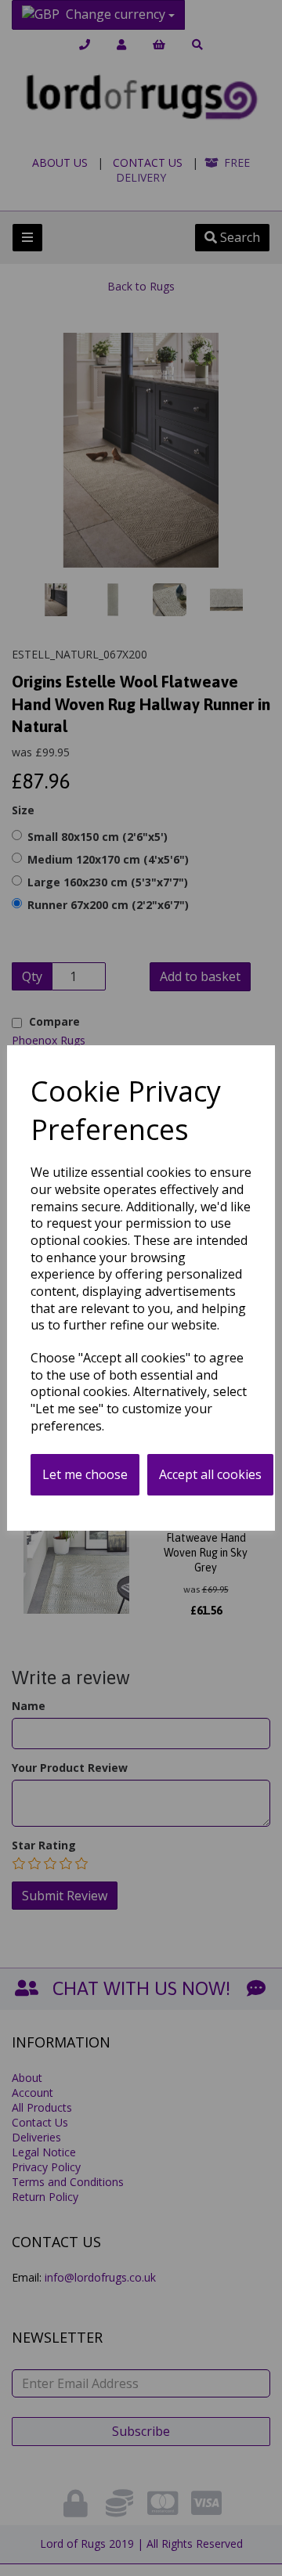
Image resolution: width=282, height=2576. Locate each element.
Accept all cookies (210, 1474)
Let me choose (85, 1474)
